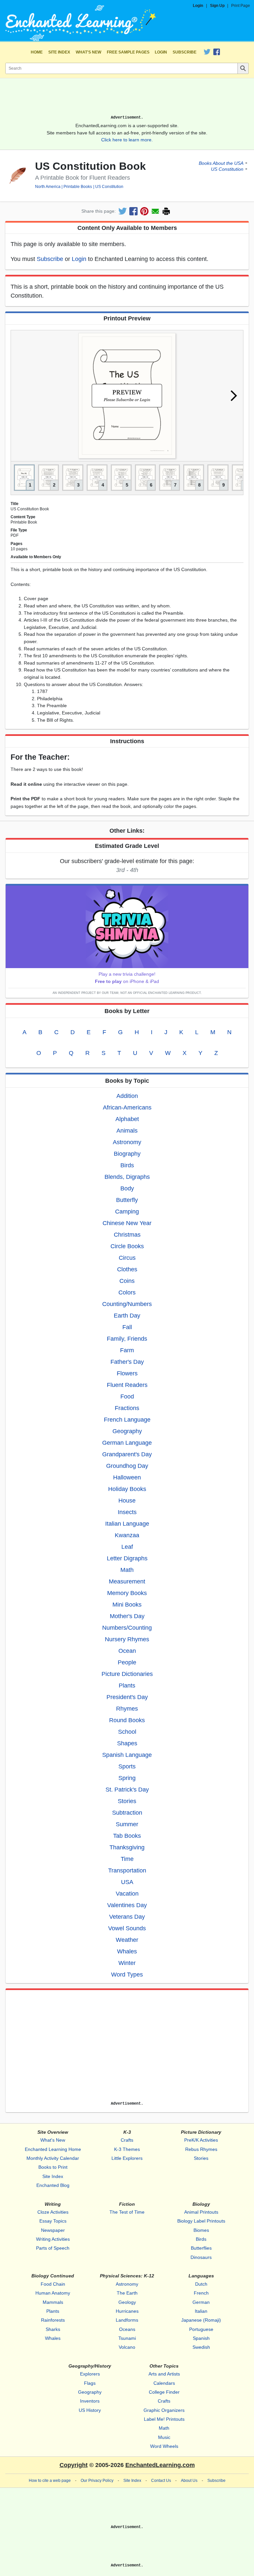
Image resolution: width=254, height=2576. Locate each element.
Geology (127, 2302)
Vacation (127, 1894)
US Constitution (109, 187)
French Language (127, 1420)
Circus (127, 1258)
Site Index (59, 52)
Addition (127, 1096)
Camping (127, 1212)
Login (198, 6)
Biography (127, 1154)
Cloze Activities (53, 2212)
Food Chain (53, 2284)
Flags (90, 2383)
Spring (127, 1778)
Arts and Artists (164, 2374)
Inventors (90, 2401)
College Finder (164, 2392)
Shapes (127, 1743)
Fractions (127, 1408)
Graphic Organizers (164, 2410)
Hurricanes (127, 2311)
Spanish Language (127, 1755)
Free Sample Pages (128, 52)
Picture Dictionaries (127, 1674)
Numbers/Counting (127, 1628)
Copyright (74, 2465)
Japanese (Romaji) (201, 2320)
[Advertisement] (127, 99)
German (201, 2302)
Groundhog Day (127, 1466)
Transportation (127, 1870)
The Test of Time (127, 2212)
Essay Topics (53, 2221)
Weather (127, 1940)
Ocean (127, 1651)
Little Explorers (127, 2158)
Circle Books (127, 1246)
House (127, 1501)
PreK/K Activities (201, 2140)
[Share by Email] (155, 211)
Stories (127, 1801)
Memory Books (127, 1593)
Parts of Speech (53, 2248)
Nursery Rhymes (127, 1639)
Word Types (127, 1975)
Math (127, 1570)
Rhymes (127, 1709)
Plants (127, 1686)
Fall (127, 1327)
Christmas (127, 1235)
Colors (127, 1292)
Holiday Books (127, 1489)
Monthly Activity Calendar (53, 2158)
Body (127, 1188)
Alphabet (127, 1119)
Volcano (127, 2347)
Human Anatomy (53, 2293)
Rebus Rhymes (201, 2149)
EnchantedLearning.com (160, 2465)
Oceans (127, 2329)
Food (127, 1397)
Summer (127, 1824)
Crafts (127, 2140)
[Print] (166, 211)
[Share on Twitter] (123, 211)
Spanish (201, 2338)
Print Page (241, 6)
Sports (127, 1766)
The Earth (127, 2293)
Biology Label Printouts (201, 2221)
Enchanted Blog (53, 2185)
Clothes (127, 1269)
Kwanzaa (127, 1535)
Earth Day (127, 1316)
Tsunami (127, 2338)
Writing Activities (53, 2239)
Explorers (90, 2374)
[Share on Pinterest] (144, 211)
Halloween (127, 1477)
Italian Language (127, 1524)
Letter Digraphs (127, 1558)
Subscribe (185, 52)
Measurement (127, 1581)
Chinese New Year (127, 1223)
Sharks (53, 2329)
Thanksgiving (127, 1847)
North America (48, 187)
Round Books (127, 1720)
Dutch (201, 2284)
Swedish (201, 2347)
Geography (127, 1431)
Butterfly (127, 1200)
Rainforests (53, 2320)
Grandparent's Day (127, 1454)
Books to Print (53, 2167)
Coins (127, 1281)
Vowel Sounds (127, 1928)
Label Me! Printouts (164, 2419)
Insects (127, 1512)
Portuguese (201, 2329)
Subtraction (127, 1813)
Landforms (127, 2320)
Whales (127, 1951)
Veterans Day (127, 1917)
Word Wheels (164, 2446)
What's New (88, 52)
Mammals (53, 2302)
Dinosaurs (201, 2257)
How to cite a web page (50, 2481)
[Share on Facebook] (133, 211)
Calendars (164, 2383)
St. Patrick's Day (127, 1790)
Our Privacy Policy (97, 2481)
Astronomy (127, 1142)
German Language (127, 1443)
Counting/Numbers (127, 1304)
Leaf (127, 1547)
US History (90, 2410)
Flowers (127, 1373)
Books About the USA (221, 163)
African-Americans (127, 1107)
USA (127, 1882)
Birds (127, 1165)
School (127, 1732)
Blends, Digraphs (127, 1177)
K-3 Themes (127, 2149)
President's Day (127, 1697)
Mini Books (127, 1605)
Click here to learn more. (127, 140)
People (127, 1662)
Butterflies (201, 2248)
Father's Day (127, 1362)
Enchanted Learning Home (53, 2149)
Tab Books (127, 1836)
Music (164, 2437)
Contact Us (161, 2481)
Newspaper (53, 2230)
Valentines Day (127, 1905)
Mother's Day (127, 1616)
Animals (127, 1131)
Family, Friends (127, 1339)
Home (37, 52)
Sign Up (217, 6)
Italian (201, 2311)
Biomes (201, 2230)
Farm (127, 1350)
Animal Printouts (201, 2212)
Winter (127, 1963)
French (201, 2293)
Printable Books (78, 187)
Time (127, 1859)
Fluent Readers (127, 1385)
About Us (189, 2481)
